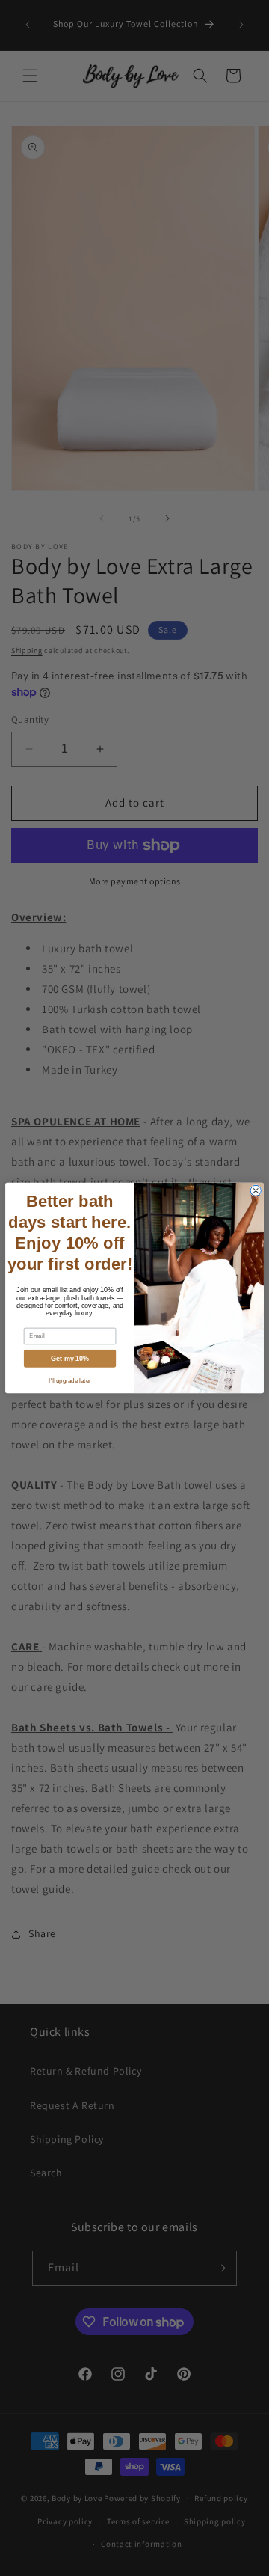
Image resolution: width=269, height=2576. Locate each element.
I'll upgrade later (69, 1381)
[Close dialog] (256, 1190)
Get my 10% (70, 1359)
